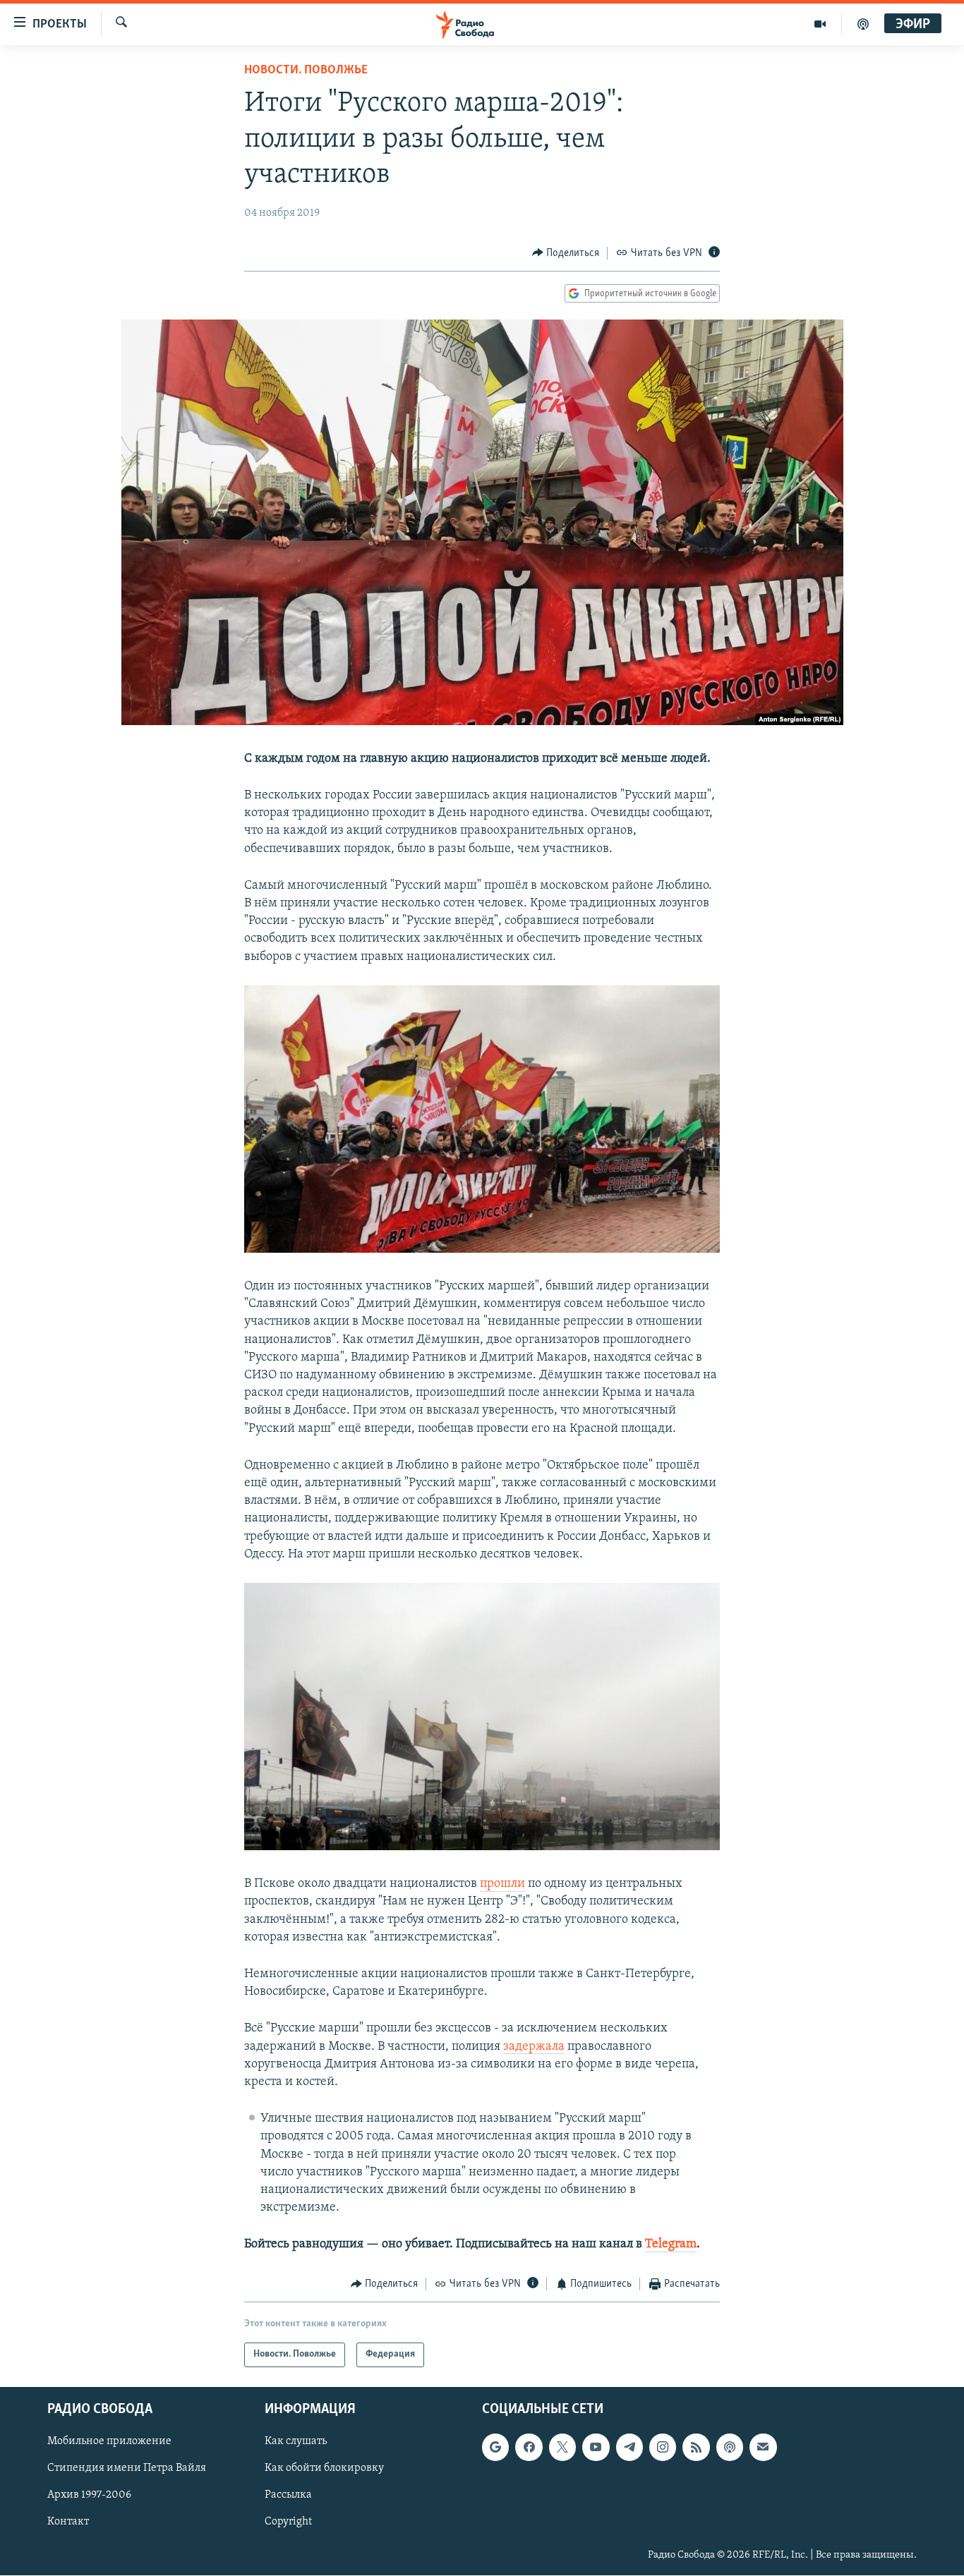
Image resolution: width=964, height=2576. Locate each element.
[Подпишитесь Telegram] (629, 2447)
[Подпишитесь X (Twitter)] (562, 2447)
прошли (502, 1884)
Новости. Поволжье (306, 71)
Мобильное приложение (109, 2441)
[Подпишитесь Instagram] (663, 2447)
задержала (534, 2047)
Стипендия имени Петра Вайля (127, 2468)
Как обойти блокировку (324, 2468)
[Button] (566, 253)
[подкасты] (863, 24)
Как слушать (296, 2441)
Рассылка (288, 2495)
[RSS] (696, 2447)
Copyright (288, 2522)
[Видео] (820, 24)
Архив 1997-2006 (89, 2495)
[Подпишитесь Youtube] (596, 2447)
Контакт (68, 2522)
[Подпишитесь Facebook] (529, 2447)
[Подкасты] (730, 2447)
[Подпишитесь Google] (495, 2447)
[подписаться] (763, 2447)
